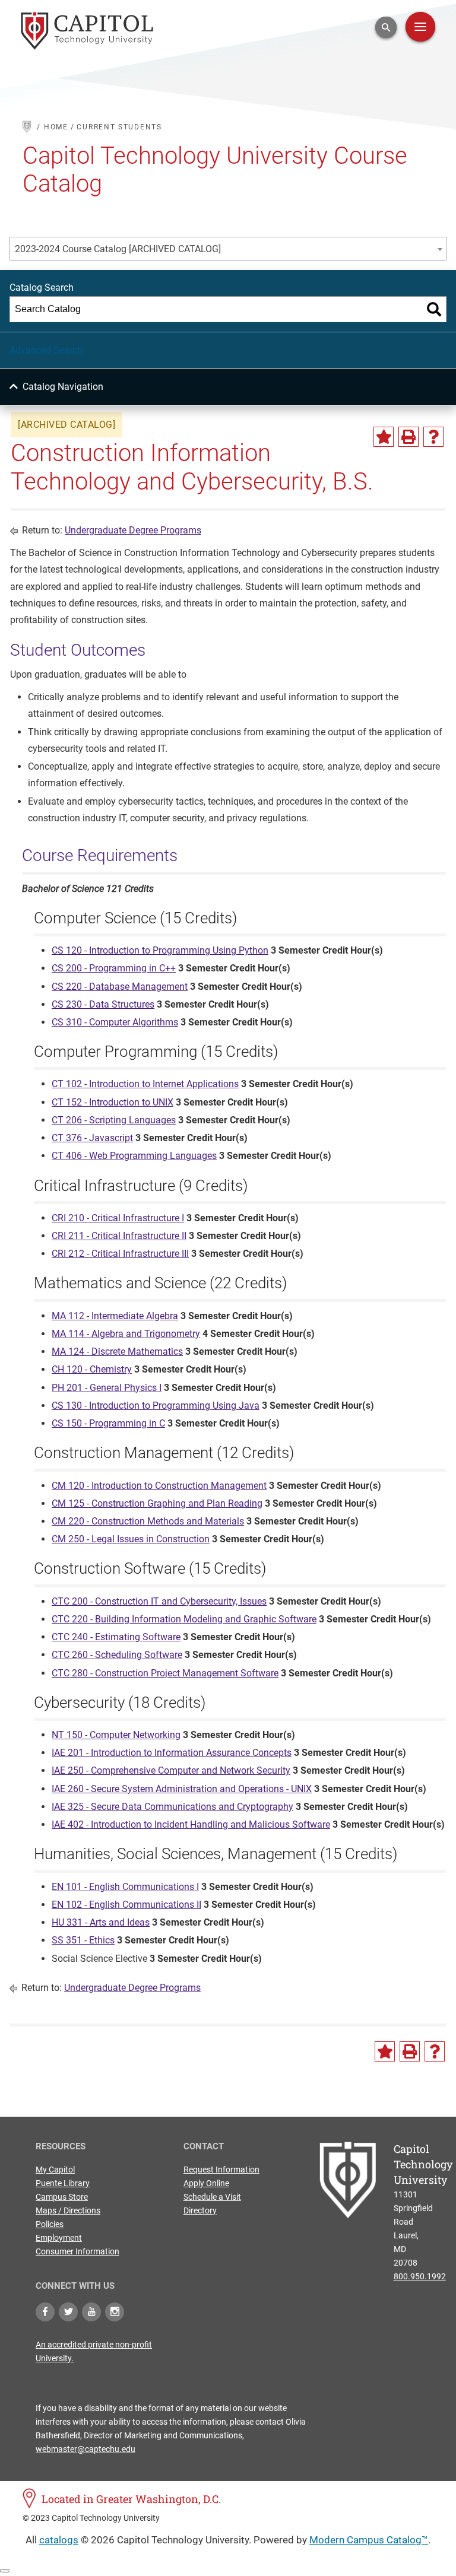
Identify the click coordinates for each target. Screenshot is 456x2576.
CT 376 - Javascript (92, 1138)
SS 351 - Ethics (83, 1940)
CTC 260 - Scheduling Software (117, 1655)
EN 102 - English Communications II (126, 1905)
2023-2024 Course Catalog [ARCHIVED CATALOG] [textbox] (118, 249)
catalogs (59, 2540)
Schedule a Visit (212, 2197)
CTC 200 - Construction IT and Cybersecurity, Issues (159, 1601)
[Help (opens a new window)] (433, 437)
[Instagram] (115, 2312)
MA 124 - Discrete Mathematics (117, 1351)
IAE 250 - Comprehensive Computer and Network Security (171, 1770)
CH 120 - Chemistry (92, 1369)
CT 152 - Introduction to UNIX (113, 1102)
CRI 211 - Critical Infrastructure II (119, 1236)
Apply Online (206, 2183)
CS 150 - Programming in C (108, 1423)
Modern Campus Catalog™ (369, 2540)
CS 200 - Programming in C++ (114, 968)
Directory (200, 2210)
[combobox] (228, 249)
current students (119, 127)
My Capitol (55, 2170)
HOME (56, 127)
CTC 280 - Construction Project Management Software (165, 1673)
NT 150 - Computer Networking (116, 1735)
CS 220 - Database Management (120, 987)
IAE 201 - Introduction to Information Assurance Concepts (172, 1753)
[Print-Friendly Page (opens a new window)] (408, 437)
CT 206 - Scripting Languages (114, 1120)
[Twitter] (68, 2312)
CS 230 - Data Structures (103, 1004)
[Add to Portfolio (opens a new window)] (384, 437)
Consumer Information (77, 2251)
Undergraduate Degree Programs (133, 530)
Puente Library (63, 2183)
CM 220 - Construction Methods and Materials (148, 1521)
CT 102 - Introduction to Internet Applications (145, 1084)
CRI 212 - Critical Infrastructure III (120, 1254)
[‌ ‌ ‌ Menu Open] (420, 27)
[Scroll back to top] (5, 2571)
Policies (50, 2224)
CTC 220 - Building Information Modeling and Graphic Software (184, 1619)
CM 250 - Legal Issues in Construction (131, 1539)
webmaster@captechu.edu (85, 2449)
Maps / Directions (68, 2210)
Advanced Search (46, 350)
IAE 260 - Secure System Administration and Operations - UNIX (182, 1789)
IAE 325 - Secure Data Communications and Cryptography (172, 1807)
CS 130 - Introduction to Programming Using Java (156, 1405)
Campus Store (62, 2197)
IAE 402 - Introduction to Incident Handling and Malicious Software (191, 1824)
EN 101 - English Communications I (125, 1887)
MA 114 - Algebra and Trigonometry (126, 1334)
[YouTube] (91, 2312)
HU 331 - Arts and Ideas (101, 1922)
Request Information (221, 2170)
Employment (59, 2238)
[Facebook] (45, 2312)
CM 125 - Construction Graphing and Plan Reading (157, 1503)
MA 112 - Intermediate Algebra (115, 1316)
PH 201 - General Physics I (107, 1388)
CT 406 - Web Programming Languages (134, 1156)
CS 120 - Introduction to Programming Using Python (160, 950)
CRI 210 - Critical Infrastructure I (118, 1218)
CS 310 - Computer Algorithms (115, 1022)
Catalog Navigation (63, 387)
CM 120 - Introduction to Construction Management (159, 1486)
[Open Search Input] (386, 27)
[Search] (434, 309)
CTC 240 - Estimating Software (116, 1637)
